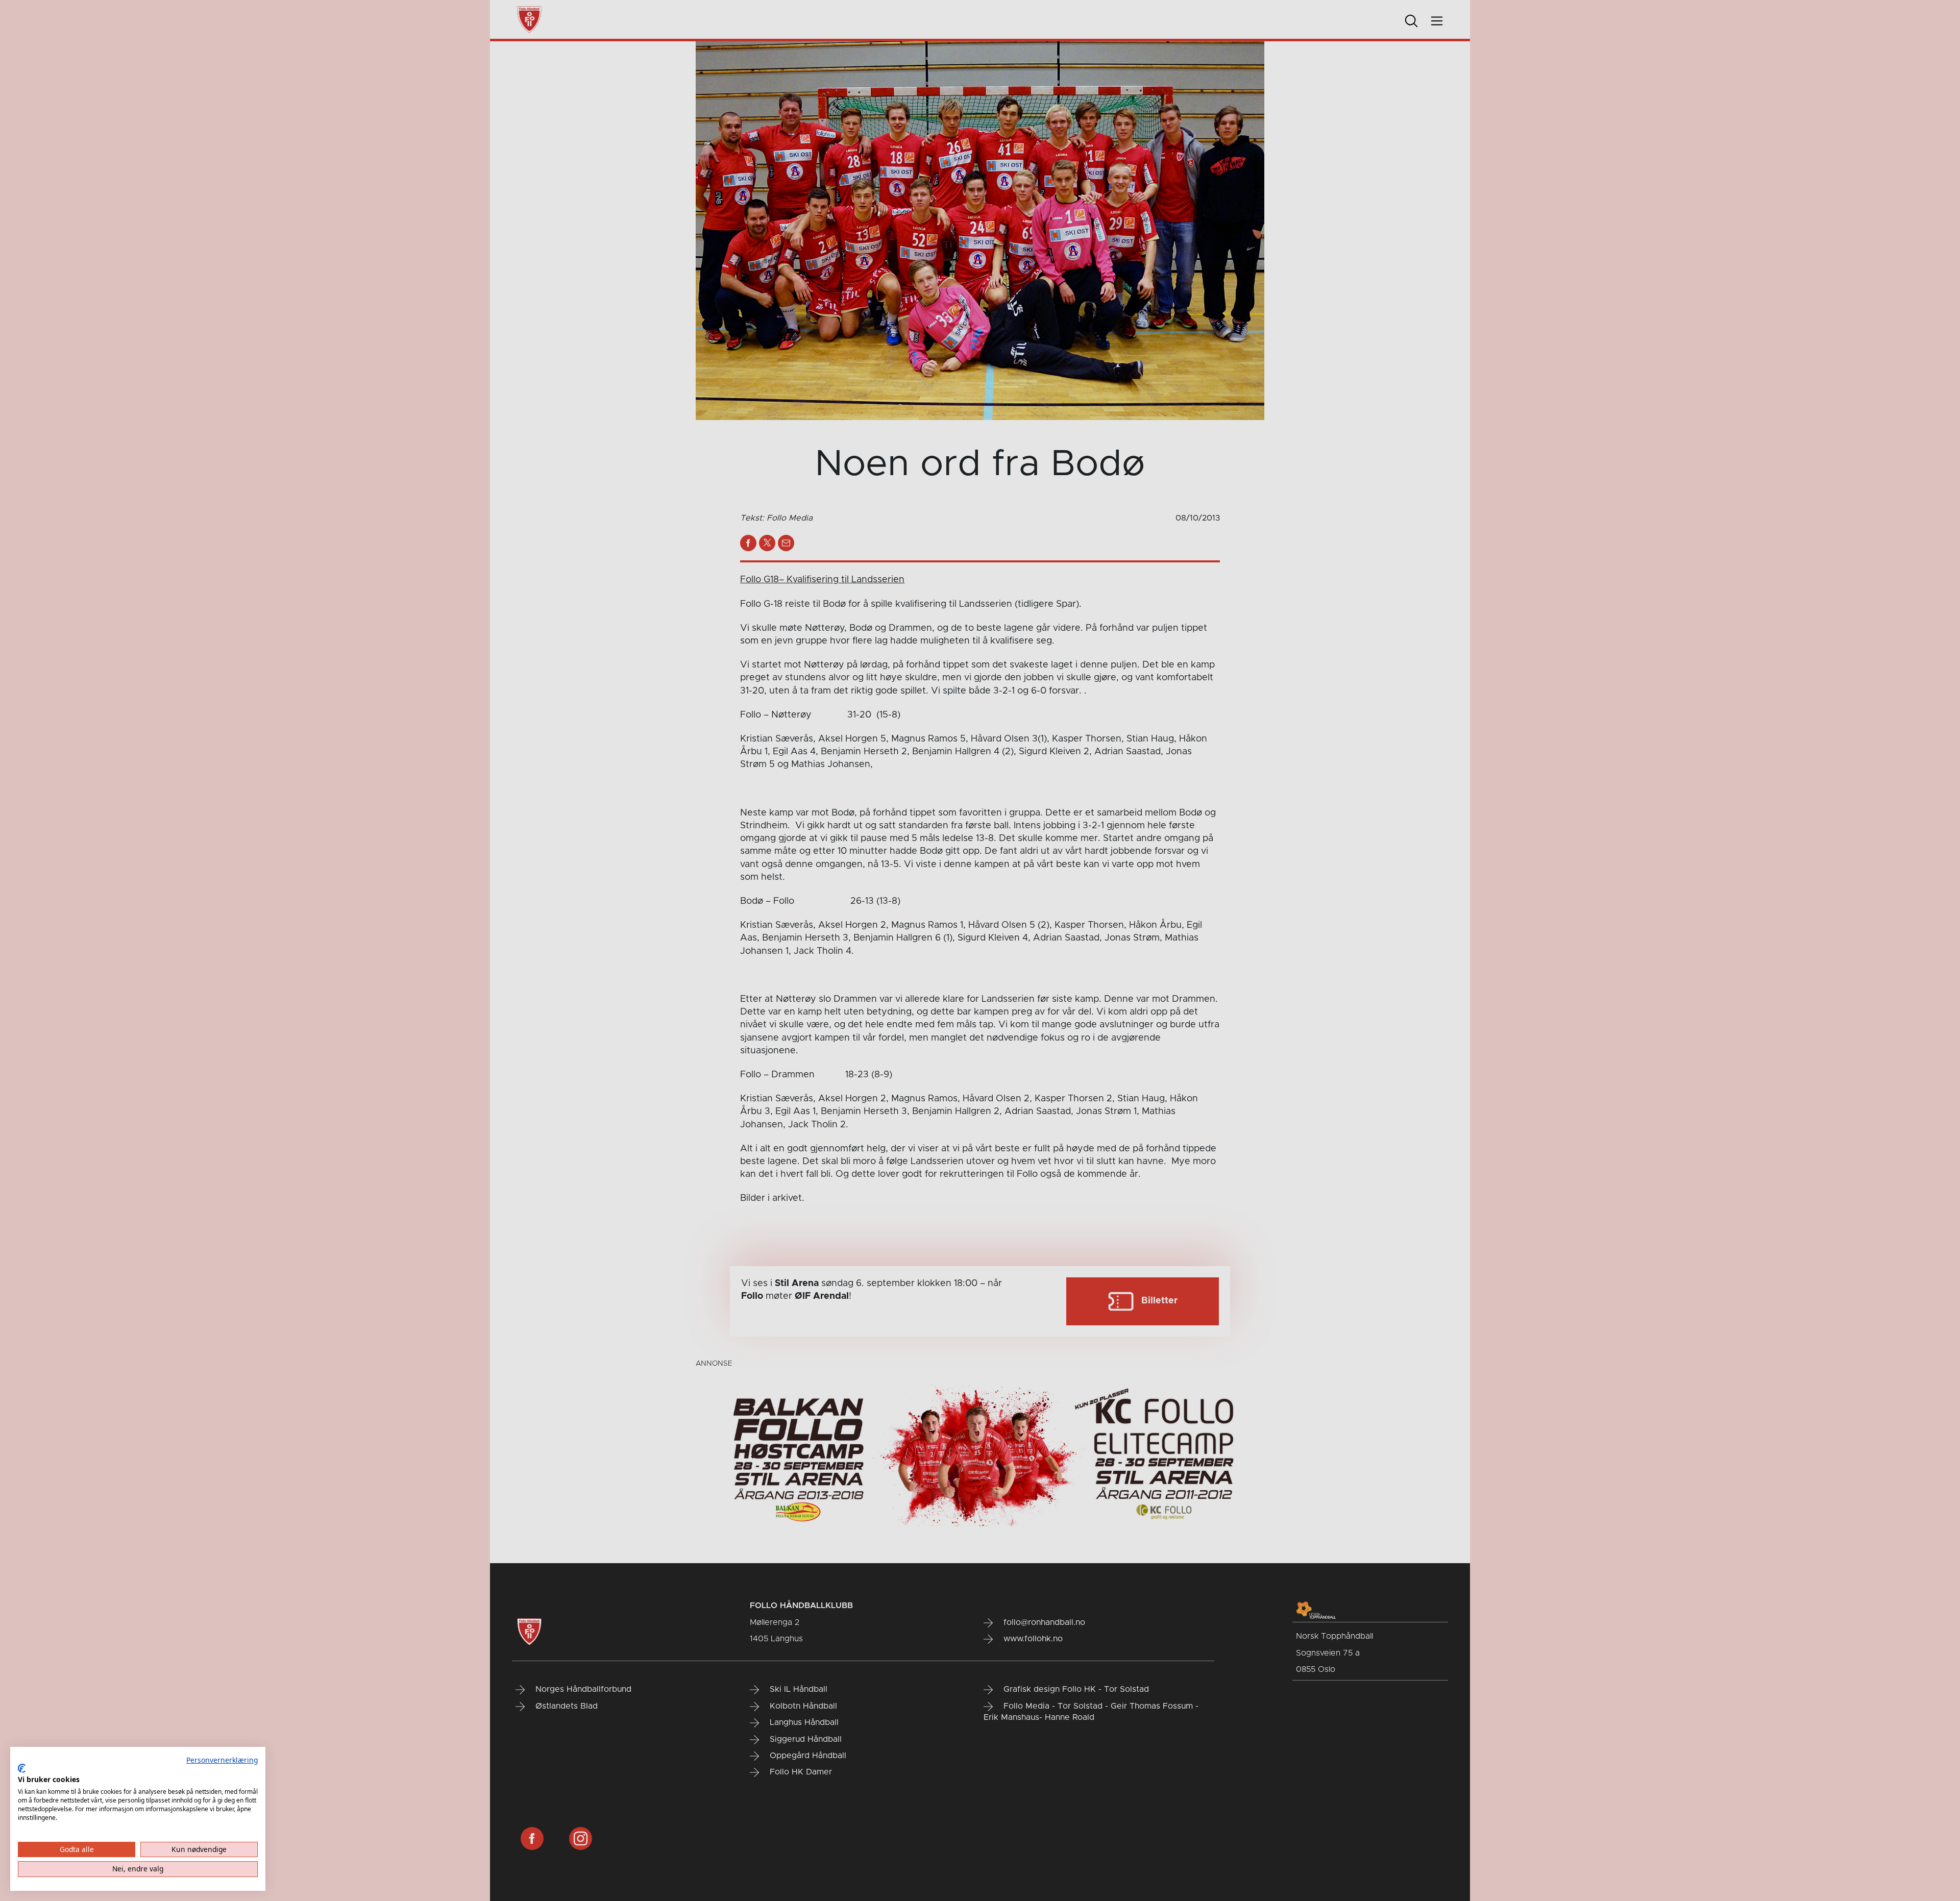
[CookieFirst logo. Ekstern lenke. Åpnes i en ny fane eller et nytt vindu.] (22, 1768)
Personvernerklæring (222, 1760)
